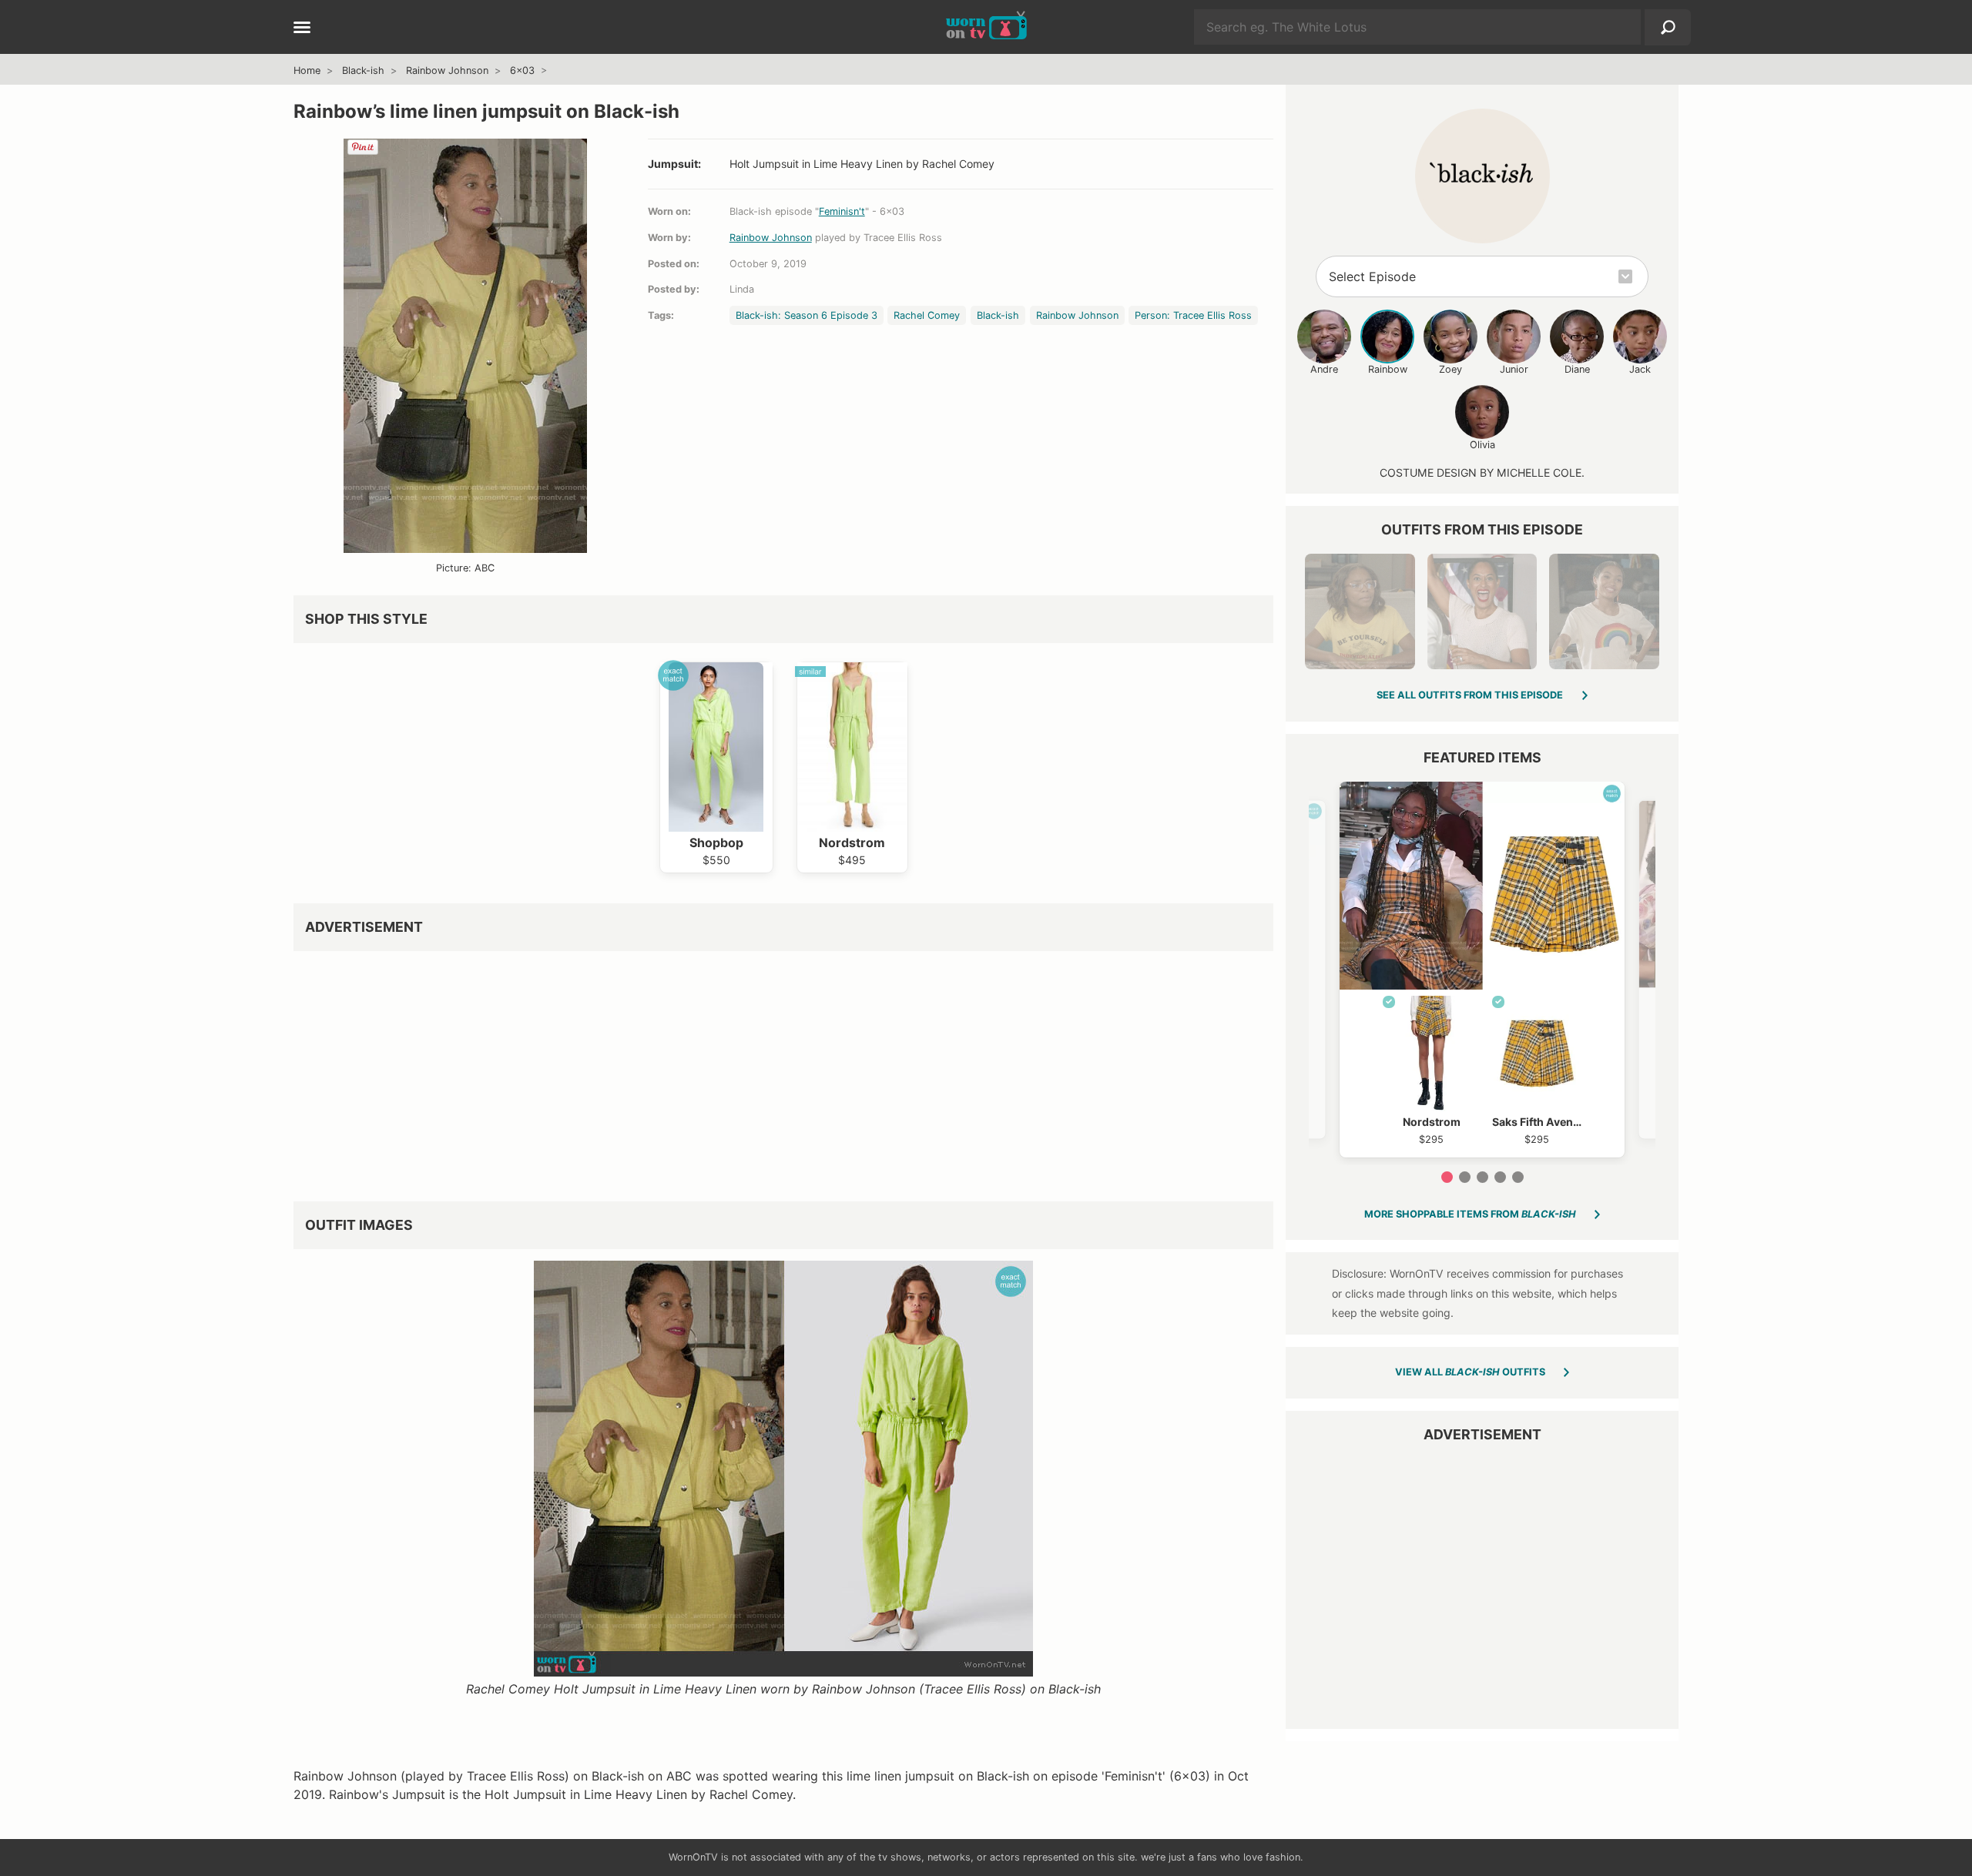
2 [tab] (1465, 1177)
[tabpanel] (1482, 970)
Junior (1514, 369)
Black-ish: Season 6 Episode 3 (807, 315)
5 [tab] (1518, 1177)
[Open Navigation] (302, 28)
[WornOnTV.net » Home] (986, 27)
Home (307, 70)
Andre (1324, 369)
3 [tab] (1482, 1177)
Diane (1577, 369)
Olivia (1482, 445)
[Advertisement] (756, 1070)
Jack (1640, 369)
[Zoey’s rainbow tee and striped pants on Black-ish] (1604, 611)
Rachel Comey (927, 315)
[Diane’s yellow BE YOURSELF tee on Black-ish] (1360, 611)
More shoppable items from (1470, 1214)
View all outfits (1470, 1372)
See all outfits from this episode (1470, 695)
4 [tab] (1500, 1177)
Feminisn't (842, 211)
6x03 (522, 70)
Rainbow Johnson (447, 70)
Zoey (1450, 369)
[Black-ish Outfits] (1482, 176)
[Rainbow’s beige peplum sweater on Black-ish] (1482, 611)
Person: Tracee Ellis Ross (1193, 315)
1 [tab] (1447, 1177)
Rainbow (1388, 369)
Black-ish (363, 70)
